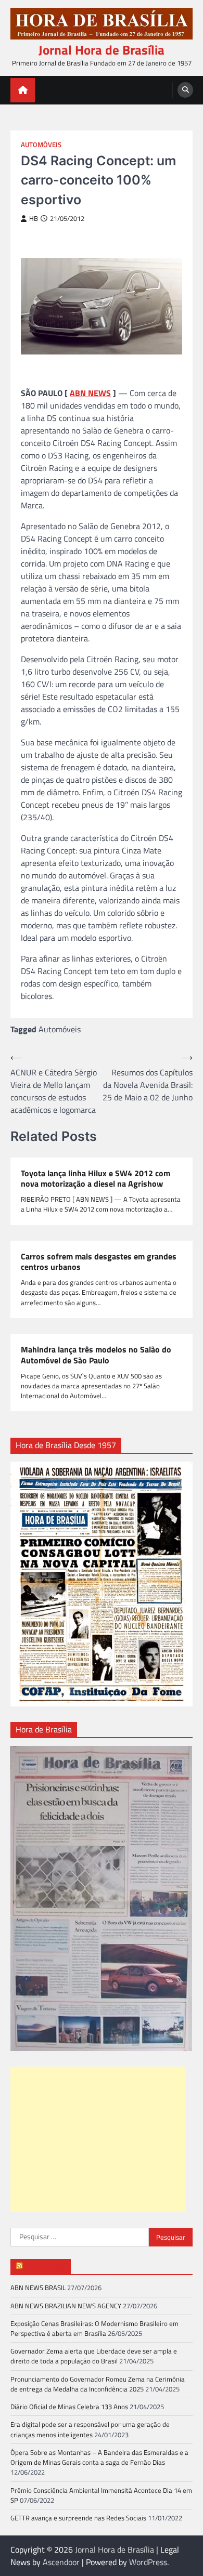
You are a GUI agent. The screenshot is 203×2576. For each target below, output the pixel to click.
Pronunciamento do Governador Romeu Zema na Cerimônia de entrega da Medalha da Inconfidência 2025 (98, 2384)
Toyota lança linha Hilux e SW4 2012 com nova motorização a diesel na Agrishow (96, 1179)
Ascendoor (61, 2562)
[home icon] (23, 90)
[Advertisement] (98, 2139)
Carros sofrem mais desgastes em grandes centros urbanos (99, 1262)
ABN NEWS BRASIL (38, 2288)
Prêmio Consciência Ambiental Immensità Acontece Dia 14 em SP (101, 2495)
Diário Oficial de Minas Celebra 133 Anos (69, 2407)
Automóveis (41, 145)
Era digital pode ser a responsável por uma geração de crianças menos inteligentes (90, 2429)
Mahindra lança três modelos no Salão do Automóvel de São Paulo (96, 1355)
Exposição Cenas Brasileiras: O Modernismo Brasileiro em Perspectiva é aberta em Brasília (94, 2328)
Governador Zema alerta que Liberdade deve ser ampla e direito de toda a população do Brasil (94, 2356)
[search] (185, 90)
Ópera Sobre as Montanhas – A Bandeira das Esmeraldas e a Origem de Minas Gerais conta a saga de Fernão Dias (99, 2457)
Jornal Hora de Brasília (102, 50)
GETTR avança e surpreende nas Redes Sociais (78, 2518)
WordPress (148, 2562)
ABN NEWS (90, 393)
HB (34, 219)
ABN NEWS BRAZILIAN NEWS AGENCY (66, 2306)
